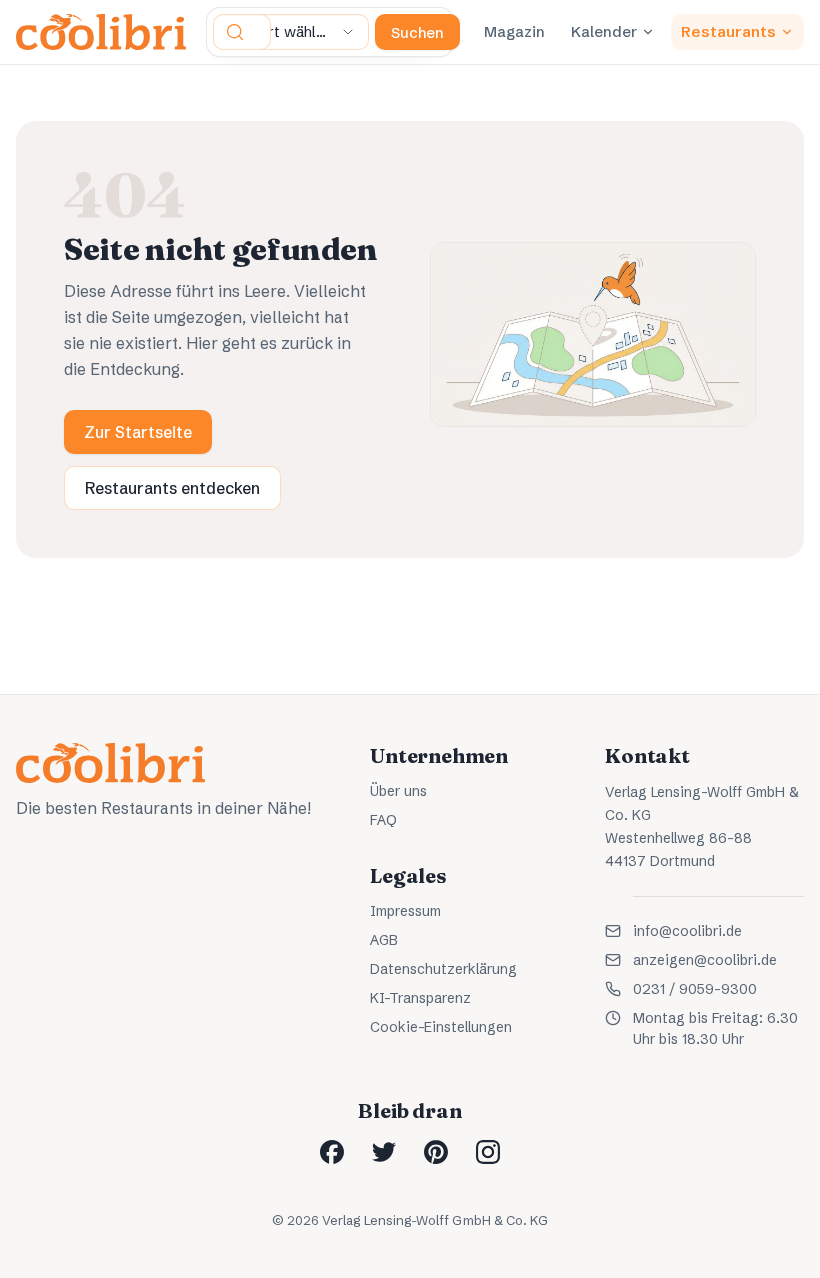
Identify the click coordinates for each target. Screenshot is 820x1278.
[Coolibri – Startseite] (101, 32)
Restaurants (728, 31)
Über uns (398, 791)
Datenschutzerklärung (443, 969)
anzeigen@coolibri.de (705, 960)
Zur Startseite (138, 432)
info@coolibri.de (687, 931)
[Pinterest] (436, 1152)
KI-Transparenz (420, 998)
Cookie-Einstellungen (441, 1027)
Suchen (417, 32)
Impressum (405, 911)
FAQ (383, 820)
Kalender (604, 31)
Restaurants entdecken (172, 488)
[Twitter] (384, 1152)
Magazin (514, 31)
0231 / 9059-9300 (695, 989)
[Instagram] (488, 1152)
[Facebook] (332, 1152)
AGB (384, 940)
